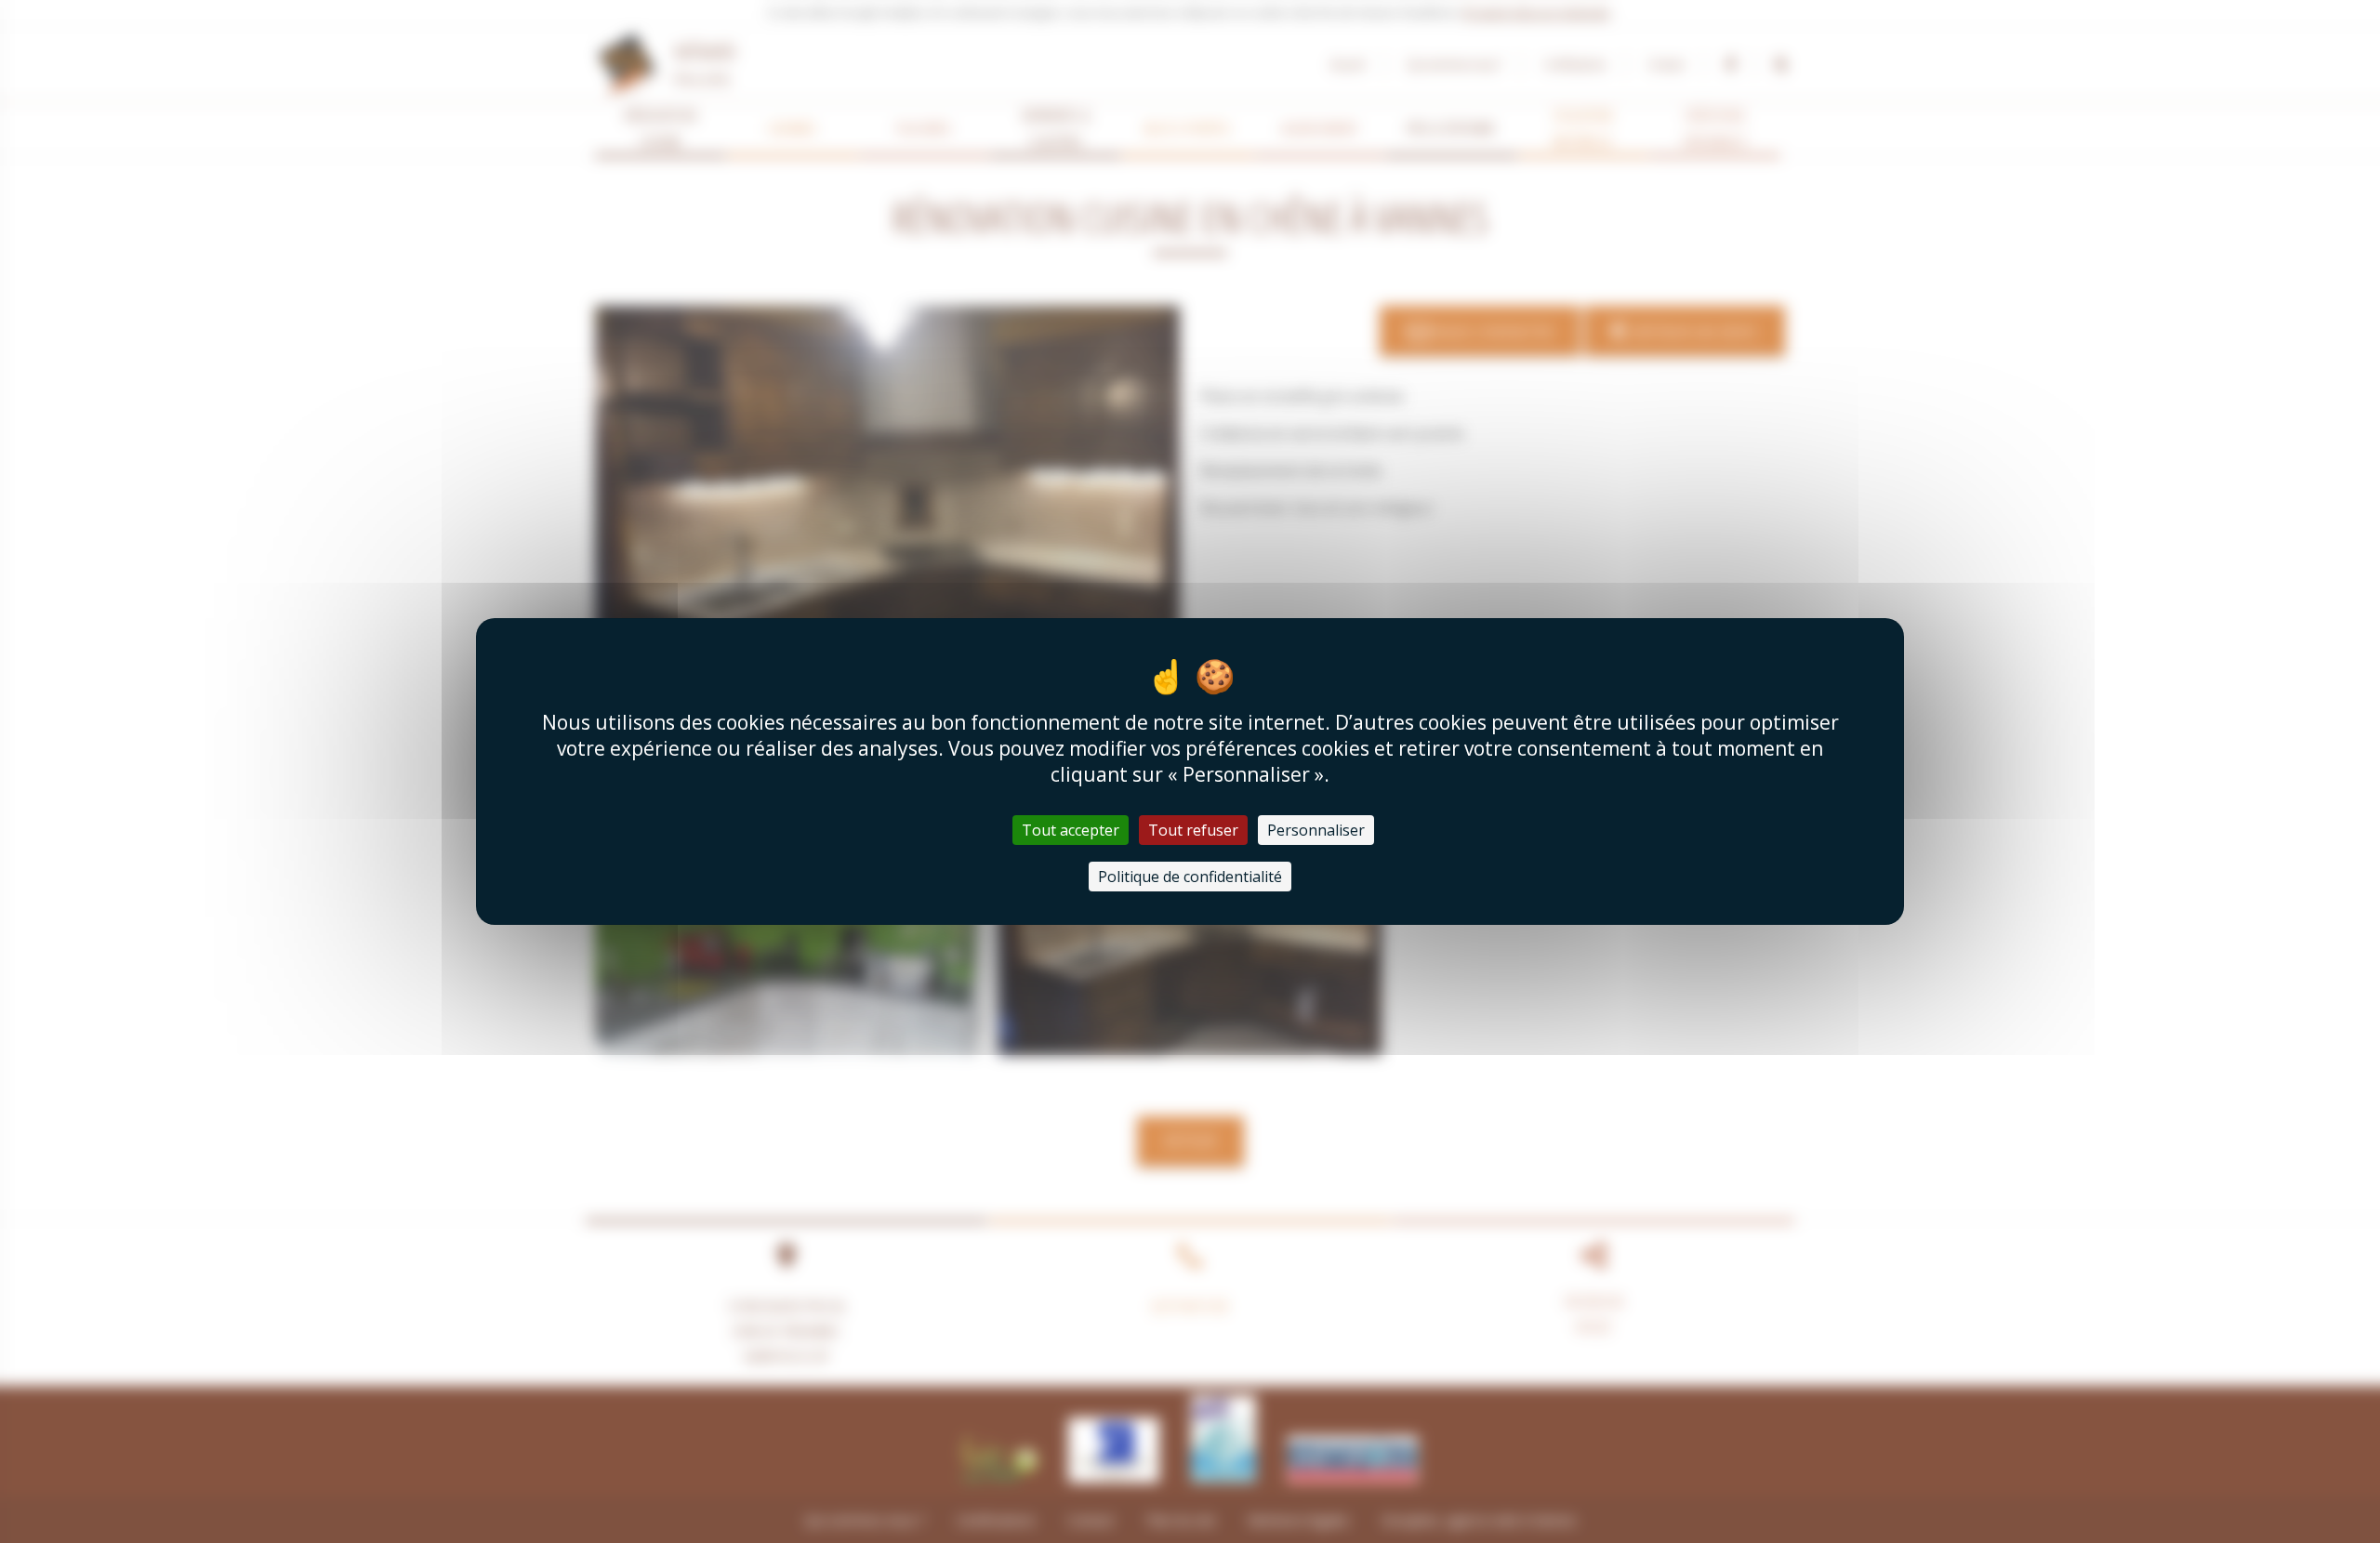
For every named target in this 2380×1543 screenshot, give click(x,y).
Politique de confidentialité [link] (1190, 877)
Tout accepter (1071, 830)
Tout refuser (1193, 830)
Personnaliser (1316, 830)
